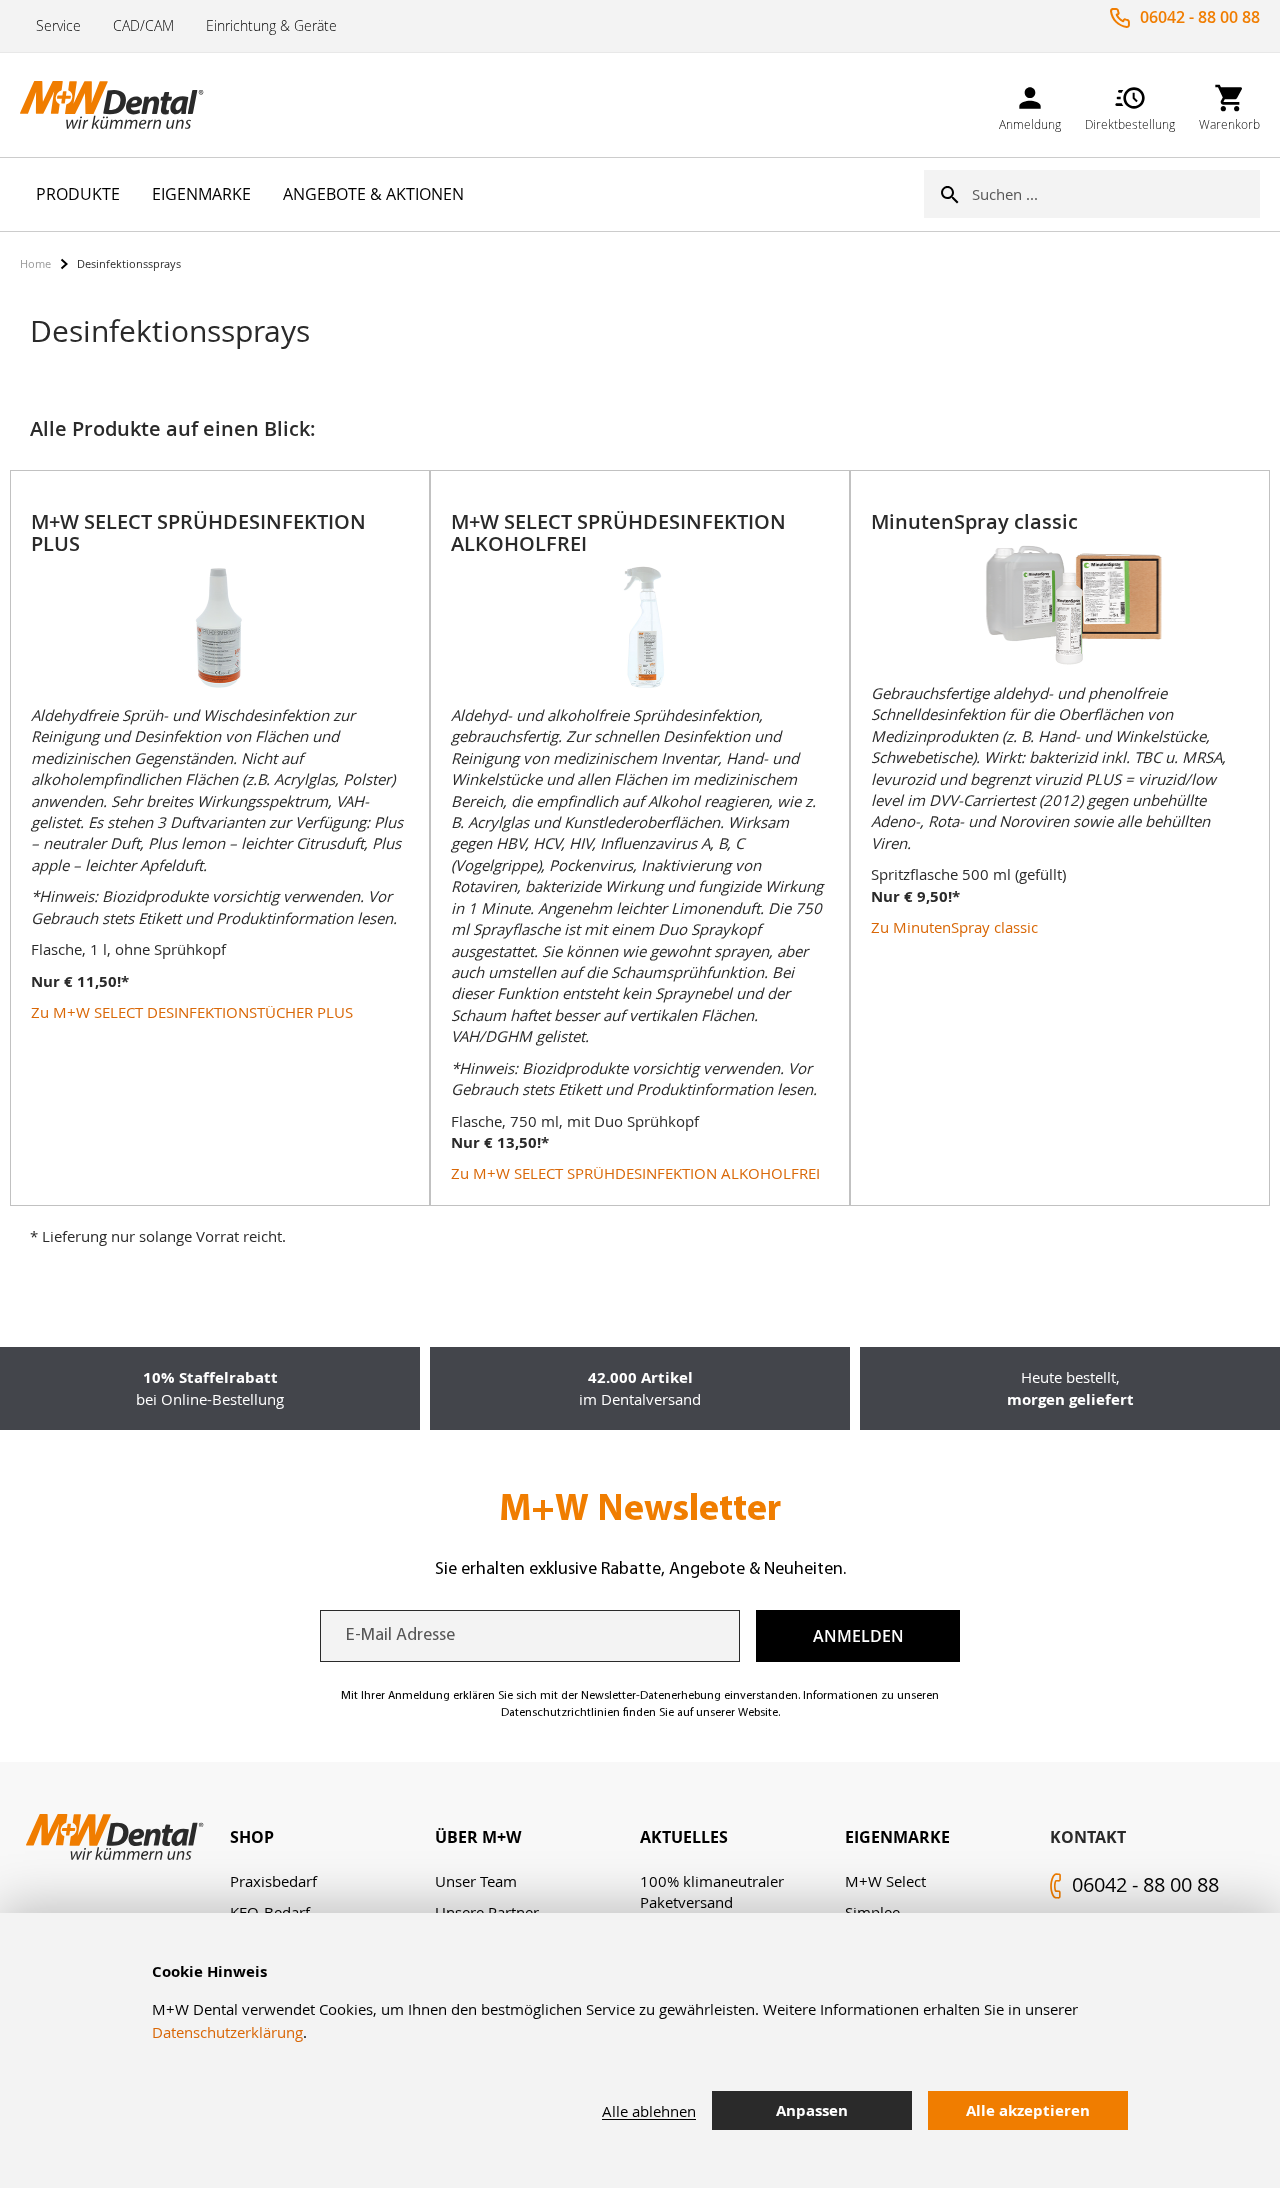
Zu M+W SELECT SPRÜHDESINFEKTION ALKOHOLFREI (635, 1173)
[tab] (332, 1837)
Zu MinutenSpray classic (954, 927)
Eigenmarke (897, 1837)
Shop (252, 1837)
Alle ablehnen (649, 2111)
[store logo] (120, 105)
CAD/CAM (143, 25)
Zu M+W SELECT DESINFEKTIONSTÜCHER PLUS (192, 1012)
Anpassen (812, 2110)
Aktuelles (684, 1837)
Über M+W (478, 1837)
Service (58, 25)
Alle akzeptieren (1028, 2110)
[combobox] (1116, 194)
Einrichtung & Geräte (271, 25)
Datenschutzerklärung (227, 2032)
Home (35, 263)
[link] (1030, 104)
